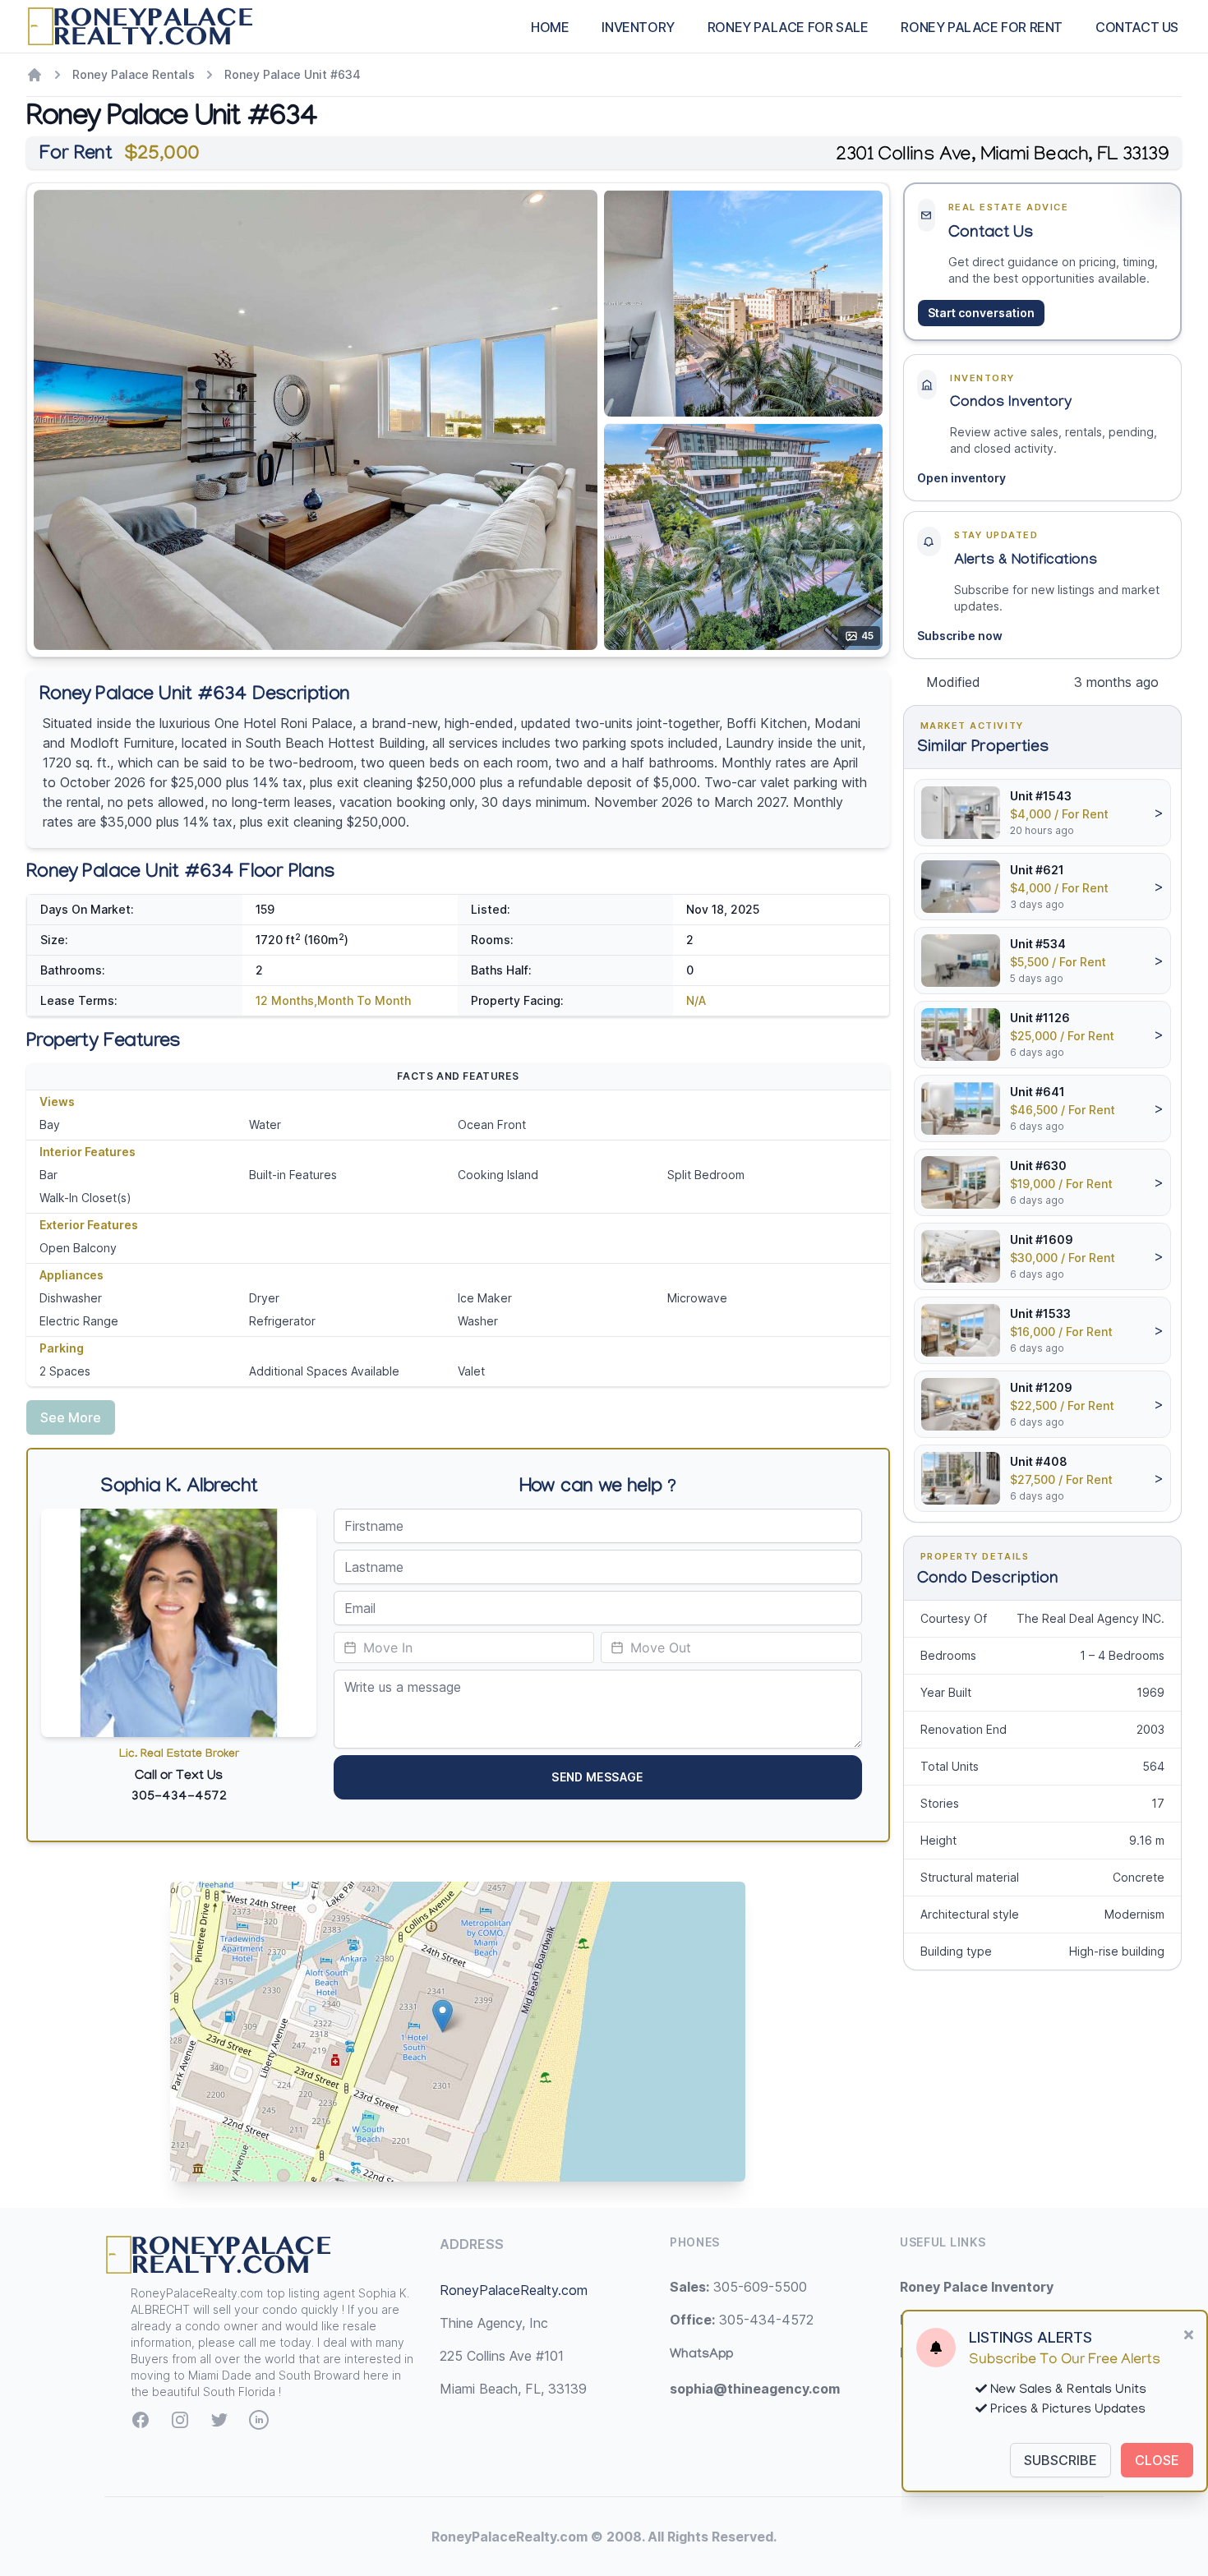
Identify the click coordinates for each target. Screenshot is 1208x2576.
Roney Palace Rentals (134, 74)
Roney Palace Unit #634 (293, 74)
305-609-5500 (738, 2287)
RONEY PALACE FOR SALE (788, 27)
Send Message (597, 1777)
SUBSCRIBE (1060, 2460)
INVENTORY (638, 27)
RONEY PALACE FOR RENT (982, 27)
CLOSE (1157, 2460)
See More (71, 1417)
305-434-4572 (742, 2320)
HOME (550, 27)
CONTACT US (1137, 27)
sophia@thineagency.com (755, 2389)
